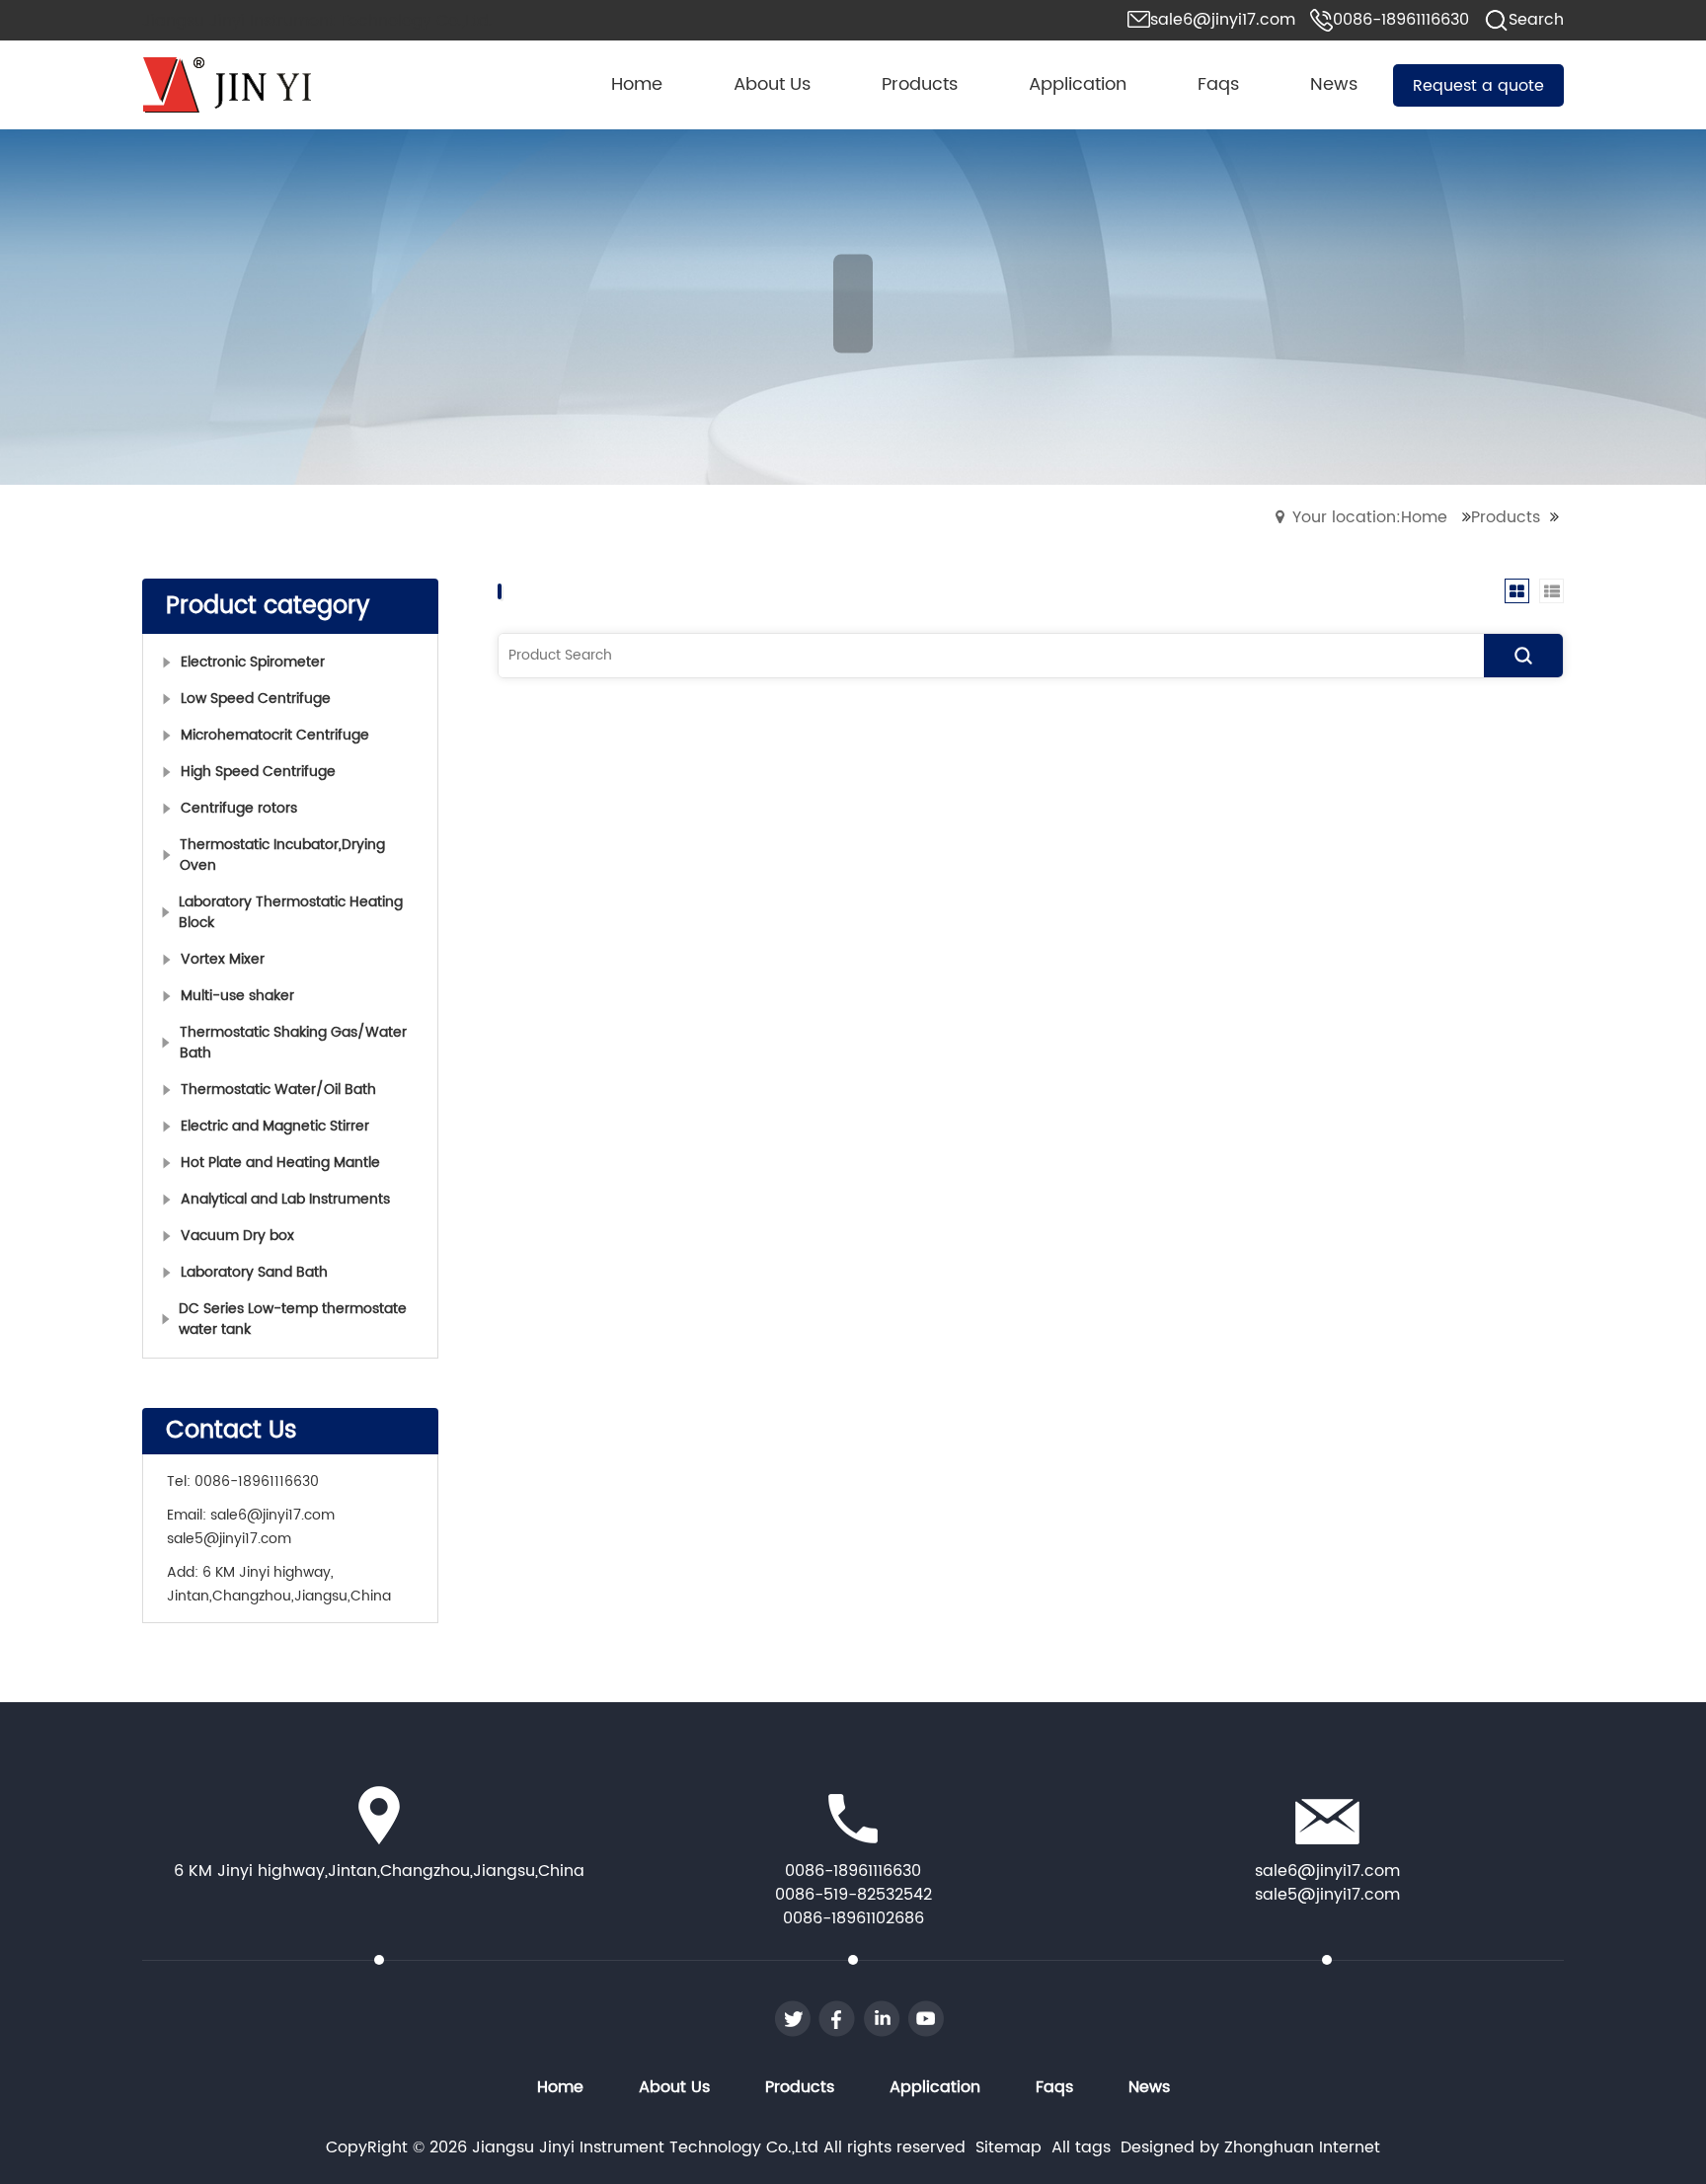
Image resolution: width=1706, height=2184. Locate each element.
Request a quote (1478, 86)
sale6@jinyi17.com (272, 1515)
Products (1506, 517)
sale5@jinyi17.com (229, 1539)
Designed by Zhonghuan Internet (1250, 2147)
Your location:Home (1370, 517)
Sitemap (1008, 2147)
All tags (1081, 2147)
